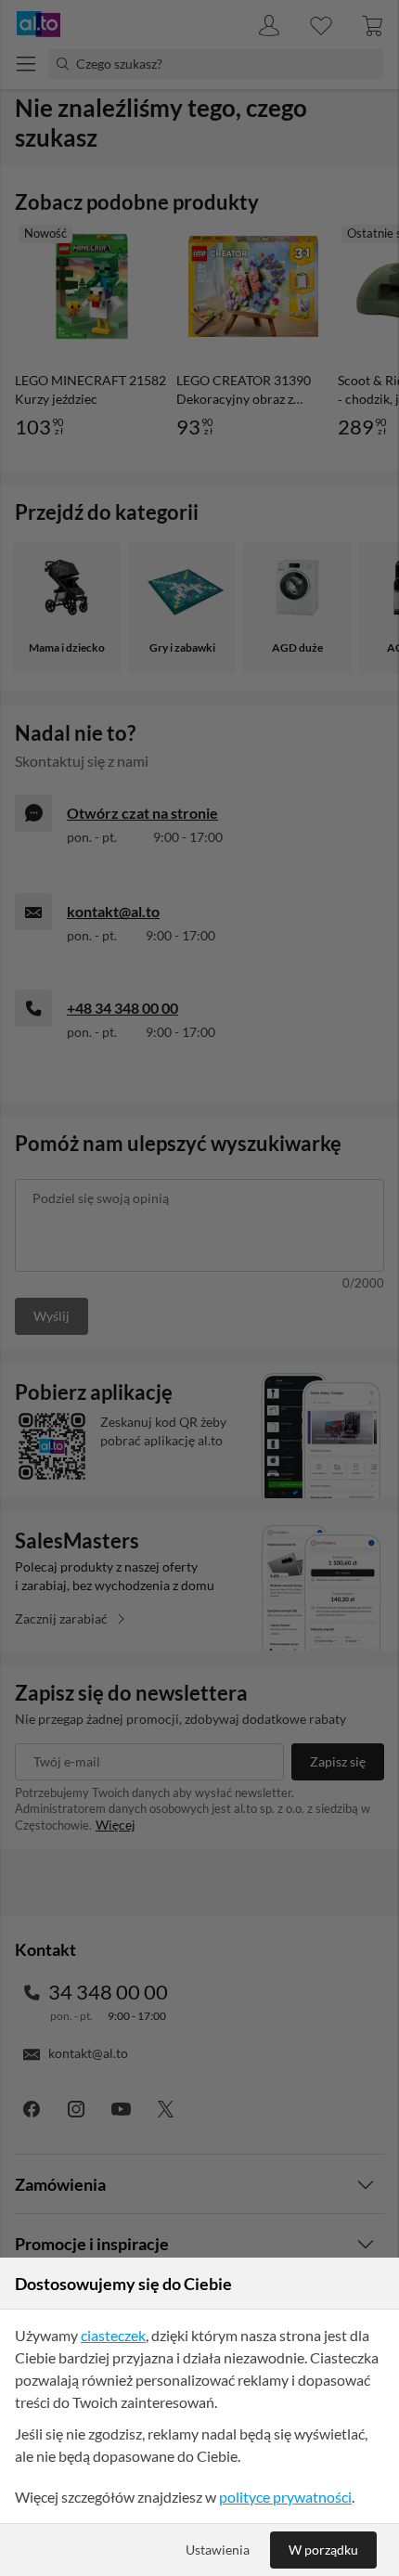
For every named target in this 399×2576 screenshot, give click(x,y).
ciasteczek (113, 2335)
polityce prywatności (285, 2497)
